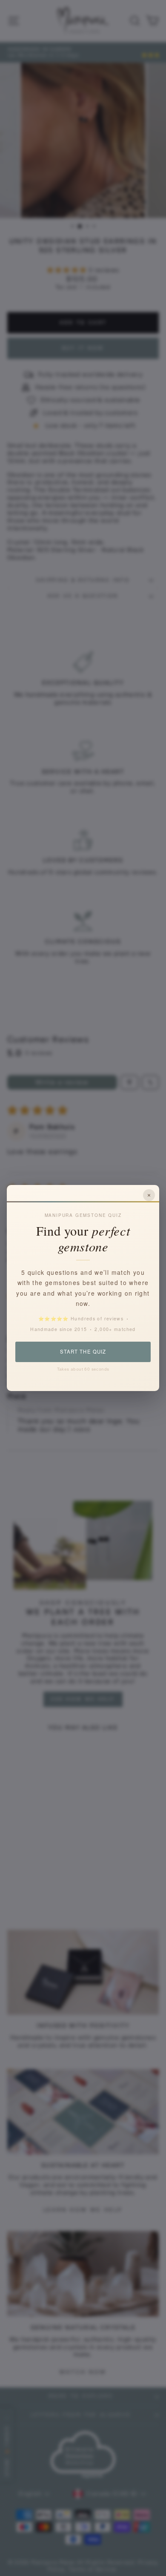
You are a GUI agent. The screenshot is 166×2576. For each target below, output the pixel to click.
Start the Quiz (83, 1351)
